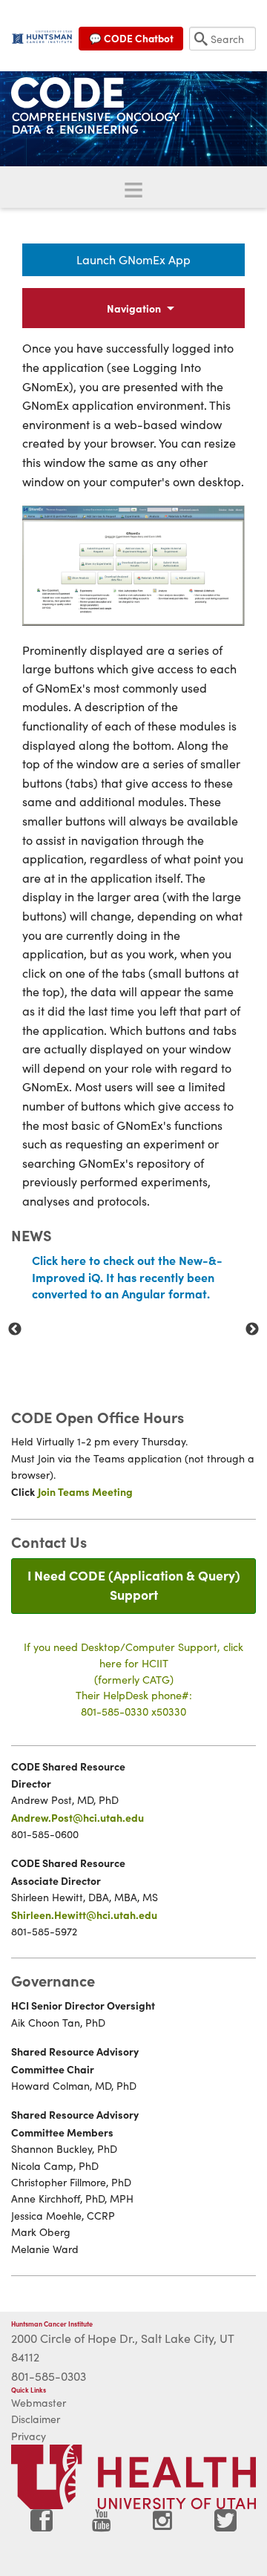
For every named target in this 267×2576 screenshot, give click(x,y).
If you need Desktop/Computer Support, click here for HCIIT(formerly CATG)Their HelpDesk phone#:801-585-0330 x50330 (133, 1678)
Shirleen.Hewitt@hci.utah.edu (84, 1915)
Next (252, 1330)
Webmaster (39, 2403)
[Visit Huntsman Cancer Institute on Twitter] (225, 2526)
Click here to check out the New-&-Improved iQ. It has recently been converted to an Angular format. (127, 1276)
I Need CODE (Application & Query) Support (134, 1585)
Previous (15, 1330)
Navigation (134, 308)
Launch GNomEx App (133, 259)
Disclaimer (36, 2419)
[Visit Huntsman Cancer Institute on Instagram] (164, 2526)
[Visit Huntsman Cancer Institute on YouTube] (103, 2526)
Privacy (29, 2436)
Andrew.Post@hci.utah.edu (78, 1817)
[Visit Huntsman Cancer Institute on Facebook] (42, 2526)
